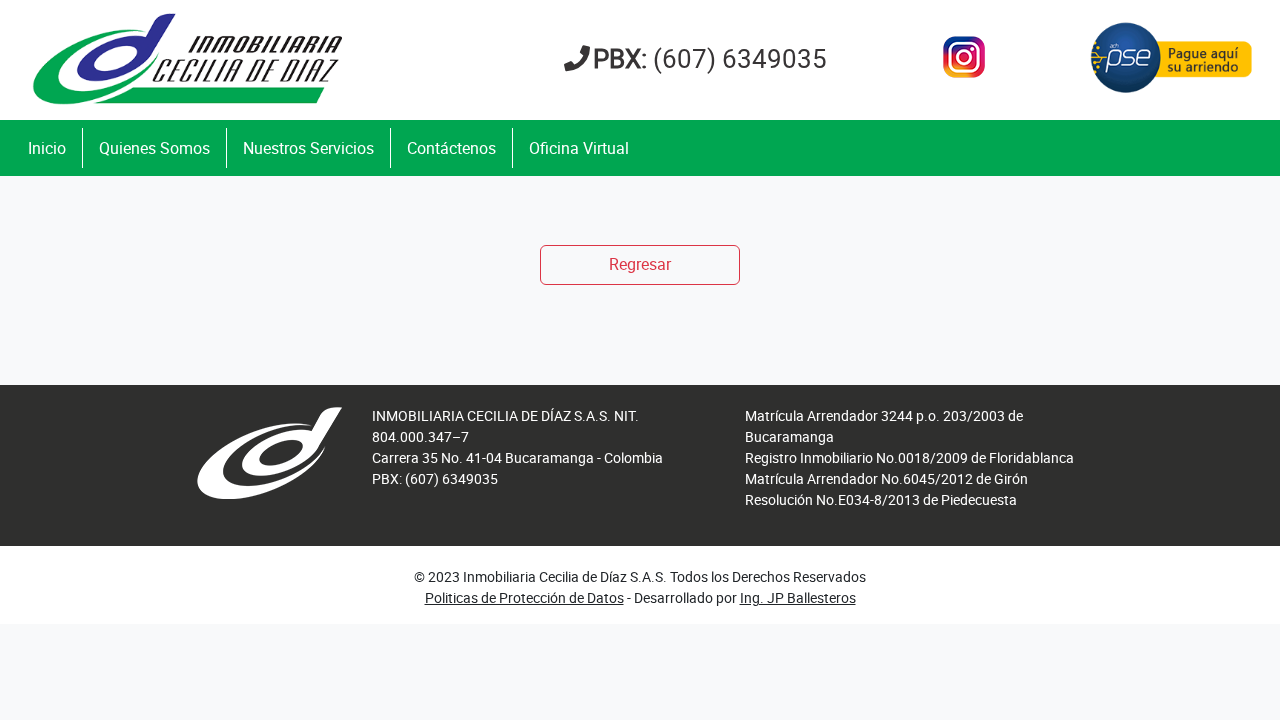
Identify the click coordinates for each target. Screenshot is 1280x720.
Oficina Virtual (579, 148)
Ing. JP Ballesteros (798, 597)
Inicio (47, 148)
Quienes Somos (154, 148)
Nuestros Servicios (308, 148)
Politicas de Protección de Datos (524, 597)
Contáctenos (451, 148)
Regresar (640, 264)
